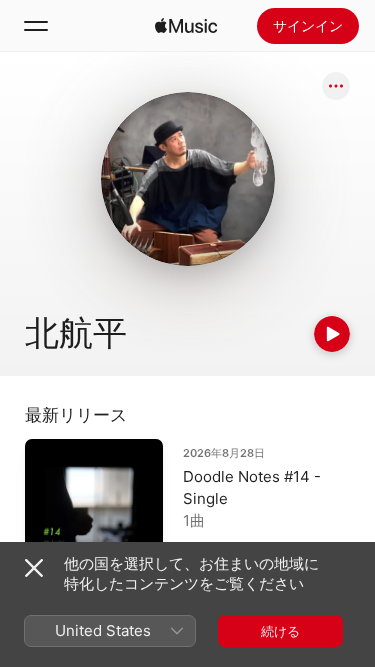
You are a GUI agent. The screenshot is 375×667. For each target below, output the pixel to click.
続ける (280, 631)
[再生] (332, 334)
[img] (186, 26)
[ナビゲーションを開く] (36, 26)
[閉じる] (34, 568)
